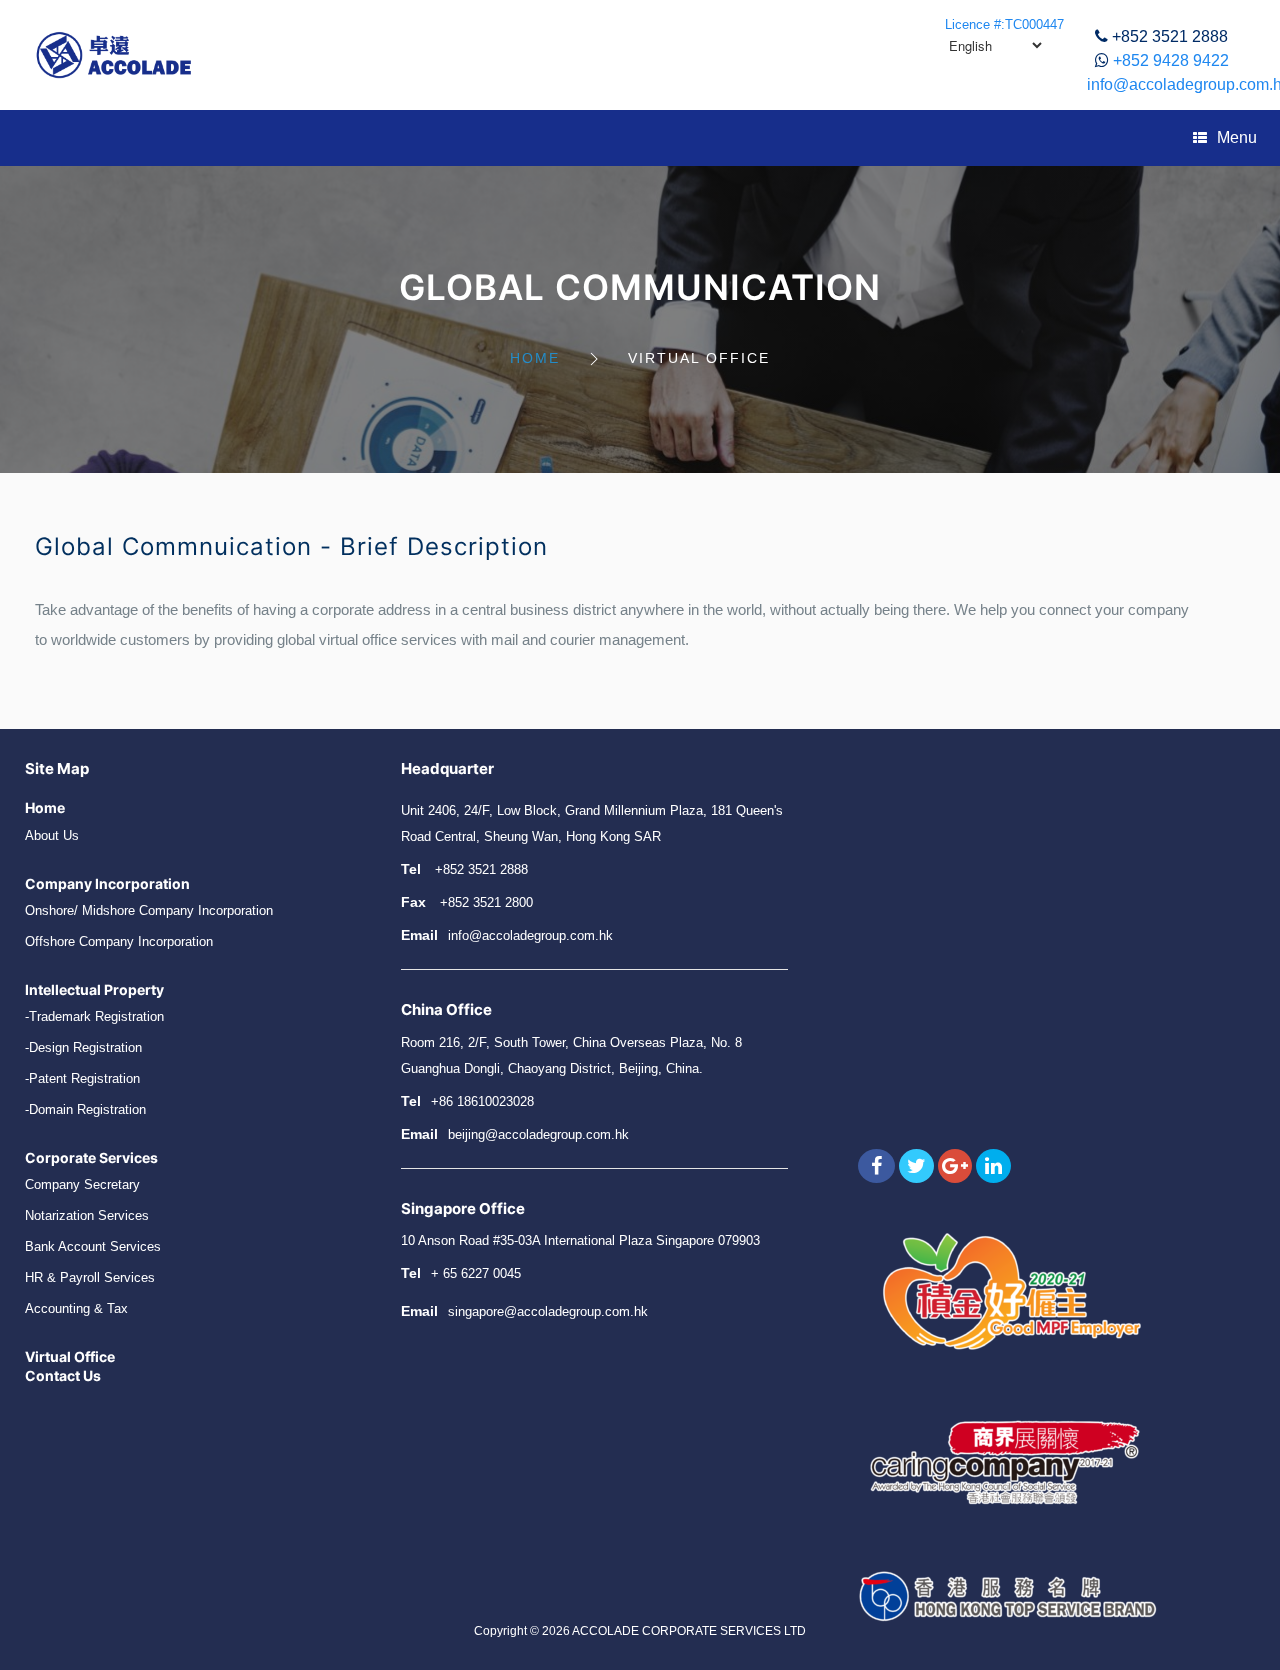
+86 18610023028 (482, 1101)
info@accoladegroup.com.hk (530, 935)
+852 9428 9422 (1171, 60)
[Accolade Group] (114, 55)
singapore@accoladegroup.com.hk (548, 1311)
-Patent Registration (82, 1078)
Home (535, 358)
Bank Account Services (93, 1246)
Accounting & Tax (76, 1308)
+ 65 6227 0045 (476, 1273)
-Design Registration (83, 1047)
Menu (1237, 137)
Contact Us (63, 1375)
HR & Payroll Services (90, 1277)
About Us (52, 835)
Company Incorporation (107, 883)
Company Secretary (82, 1184)
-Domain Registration (85, 1109)
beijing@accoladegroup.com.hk (538, 1134)
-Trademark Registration (94, 1016)
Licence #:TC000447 (1004, 24)
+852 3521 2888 (1170, 36)
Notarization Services (87, 1215)
